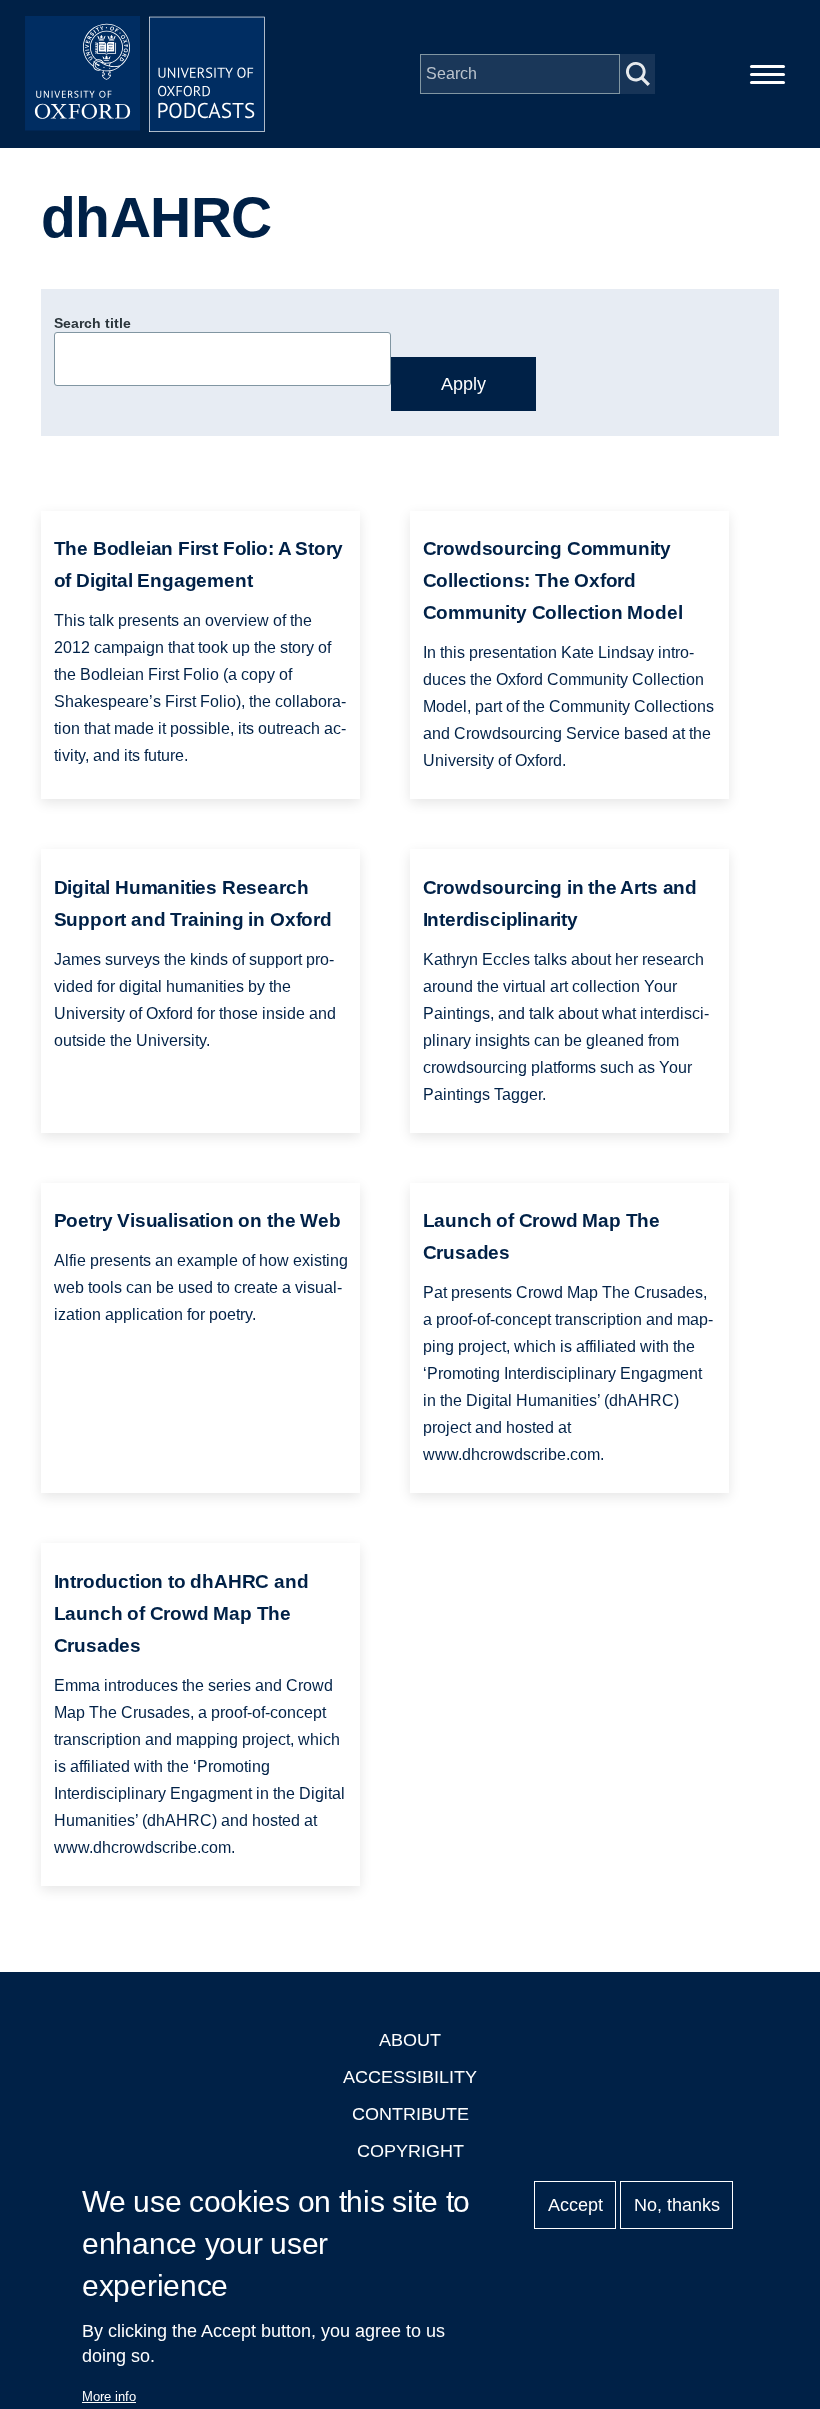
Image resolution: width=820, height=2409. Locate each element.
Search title (92, 323)
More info (109, 2396)
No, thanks (677, 2205)
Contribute (410, 2114)
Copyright (410, 2151)
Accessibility (410, 2077)
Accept (575, 2205)
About (410, 2040)
